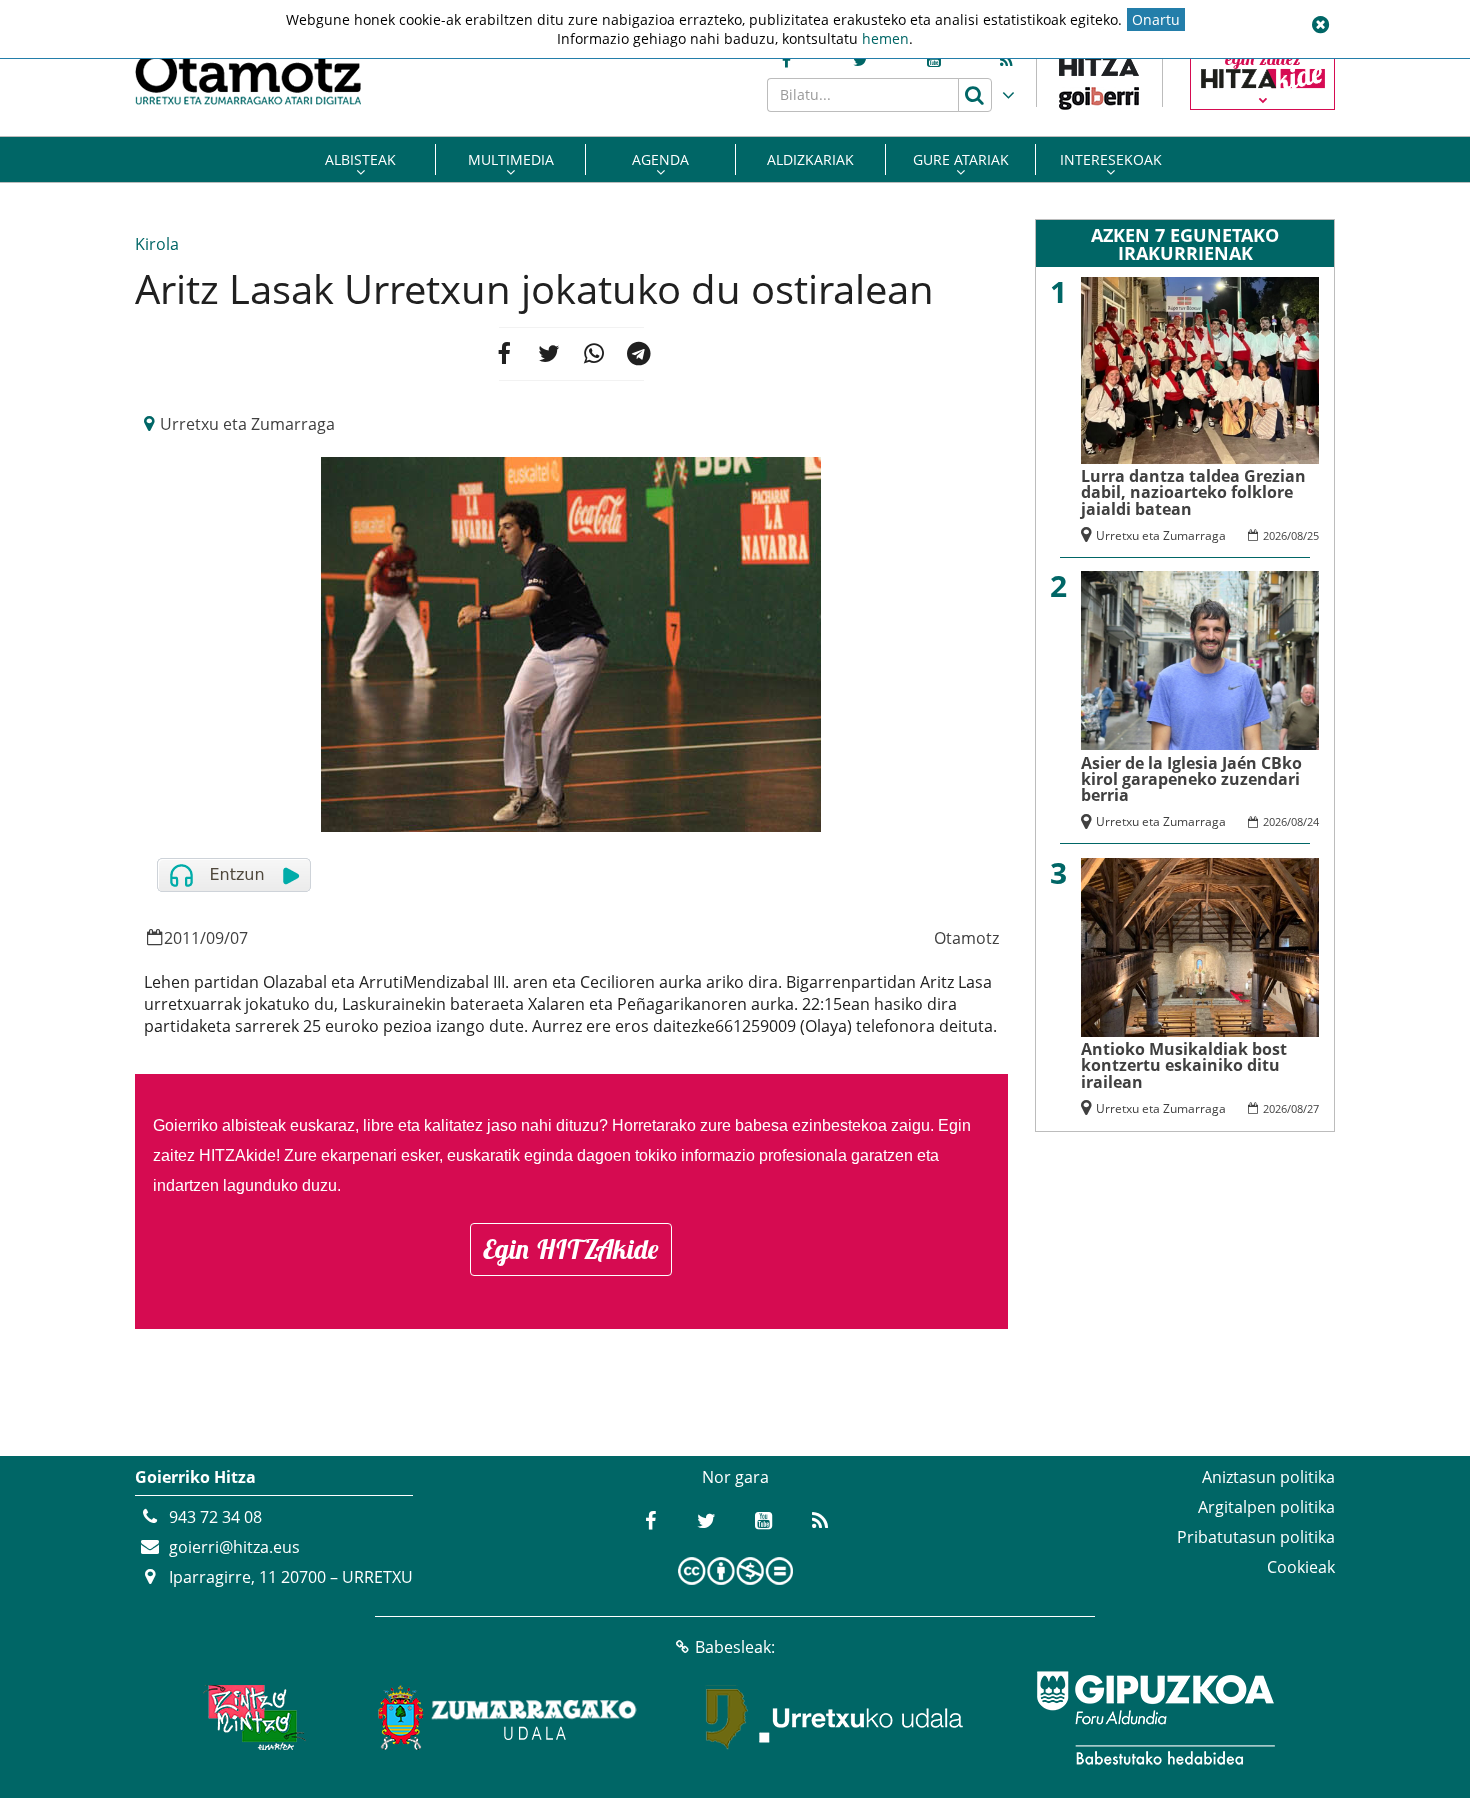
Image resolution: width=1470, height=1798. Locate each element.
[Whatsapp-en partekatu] (594, 354)
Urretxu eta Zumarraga (247, 424)
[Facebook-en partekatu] (503, 354)
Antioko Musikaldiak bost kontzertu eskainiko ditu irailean (1184, 1065)
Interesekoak (1111, 159)
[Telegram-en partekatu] (639, 354)
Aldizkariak (810, 159)
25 (1313, 535)
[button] (1320, 25)
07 (239, 938)
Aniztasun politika (1268, 1477)
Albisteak (360, 159)
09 (215, 938)
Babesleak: (735, 1647)
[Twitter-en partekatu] (549, 354)
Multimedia (511, 159)
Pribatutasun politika (1256, 1537)
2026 (1275, 535)
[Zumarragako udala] (508, 1718)
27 (1313, 1108)
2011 (182, 938)
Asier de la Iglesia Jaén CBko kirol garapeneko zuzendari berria (1191, 779)
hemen (885, 38)
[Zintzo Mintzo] (251, 1718)
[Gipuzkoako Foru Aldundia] (1155, 1718)
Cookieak (1301, 1567)
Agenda (660, 159)
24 (1313, 821)
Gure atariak (961, 159)
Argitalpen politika (1266, 1507)
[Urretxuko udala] (835, 1718)
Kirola (157, 244)
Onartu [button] (1156, 19)
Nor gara (735, 1477)
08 (1297, 535)
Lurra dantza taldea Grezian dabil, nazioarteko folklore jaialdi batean (1193, 492)
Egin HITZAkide (571, 1249)
